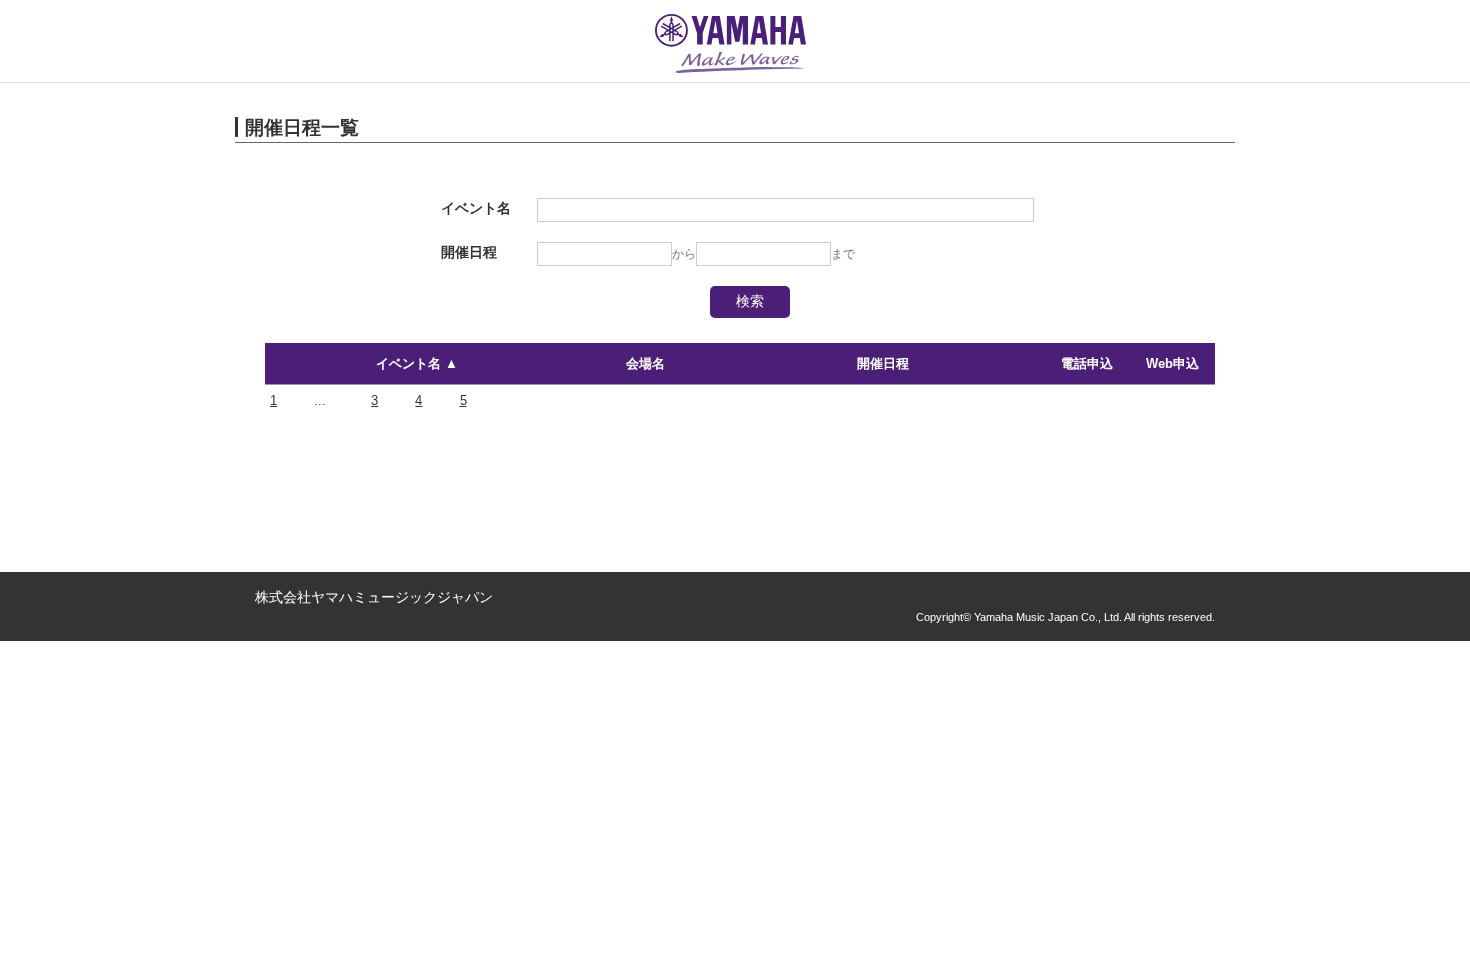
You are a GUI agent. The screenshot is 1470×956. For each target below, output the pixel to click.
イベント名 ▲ (417, 363)
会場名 (645, 363)
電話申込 (1087, 363)
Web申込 (1172, 363)
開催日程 (883, 363)
